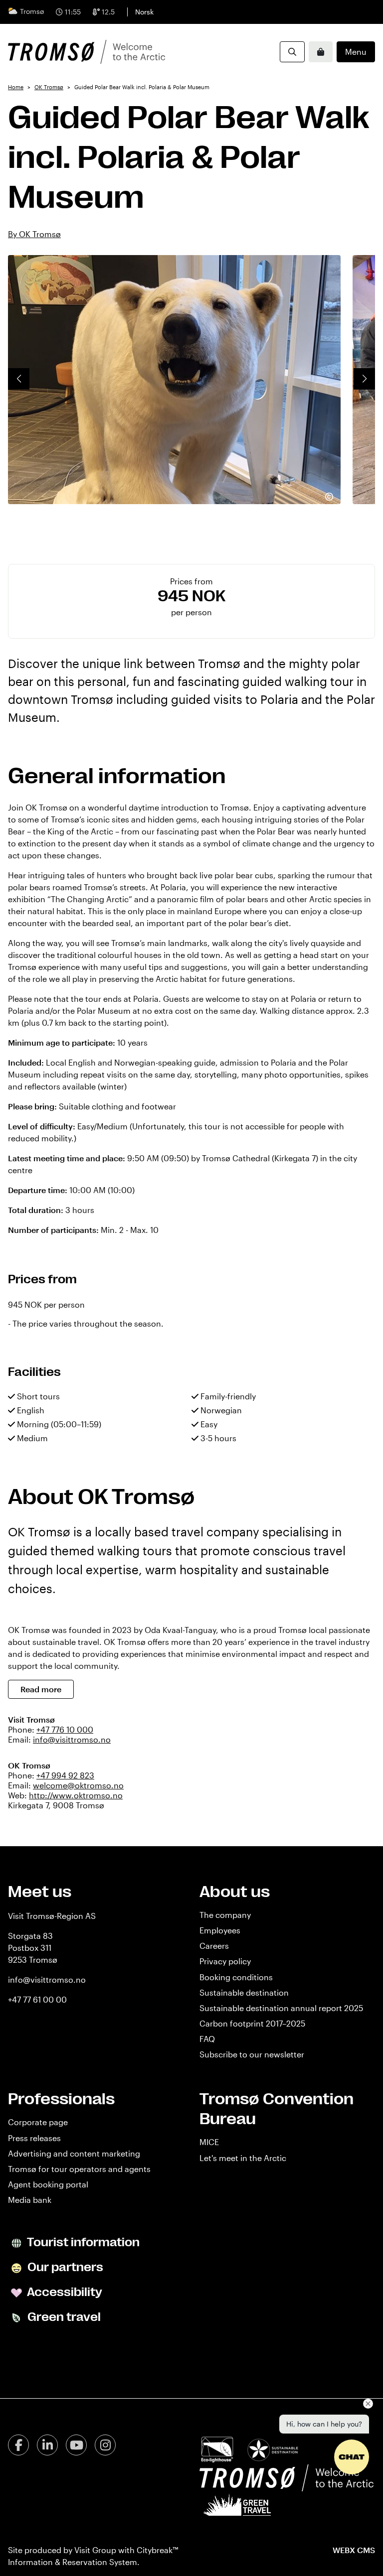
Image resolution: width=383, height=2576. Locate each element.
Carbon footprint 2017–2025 (252, 2023)
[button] (19, 379)
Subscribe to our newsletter (252, 2054)
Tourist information (82, 2243)
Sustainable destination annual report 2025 (281, 2008)
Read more (41, 1689)
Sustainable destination (244, 1992)
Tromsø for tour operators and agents (79, 2169)
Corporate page (38, 2122)
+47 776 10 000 (65, 1729)
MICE (209, 2142)
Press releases (34, 2138)
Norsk (144, 12)
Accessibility (64, 2293)
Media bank (30, 2200)
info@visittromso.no (72, 1739)
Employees (220, 1930)
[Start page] (87, 52)
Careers (214, 1946)
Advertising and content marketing (74, 2153)
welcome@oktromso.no (78, 1785)
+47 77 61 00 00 (37, 1999)
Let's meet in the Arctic (243, 2158)
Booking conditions (236, 1977)
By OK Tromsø (34, 234)
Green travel (63, 2317)
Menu (356, 52)
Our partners (64, 2268)
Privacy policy (225, 1961)
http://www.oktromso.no (76, 1795)
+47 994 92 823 (65, 1775)
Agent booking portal (48, 2184)
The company (225, 1915)
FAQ (207, 2039)
